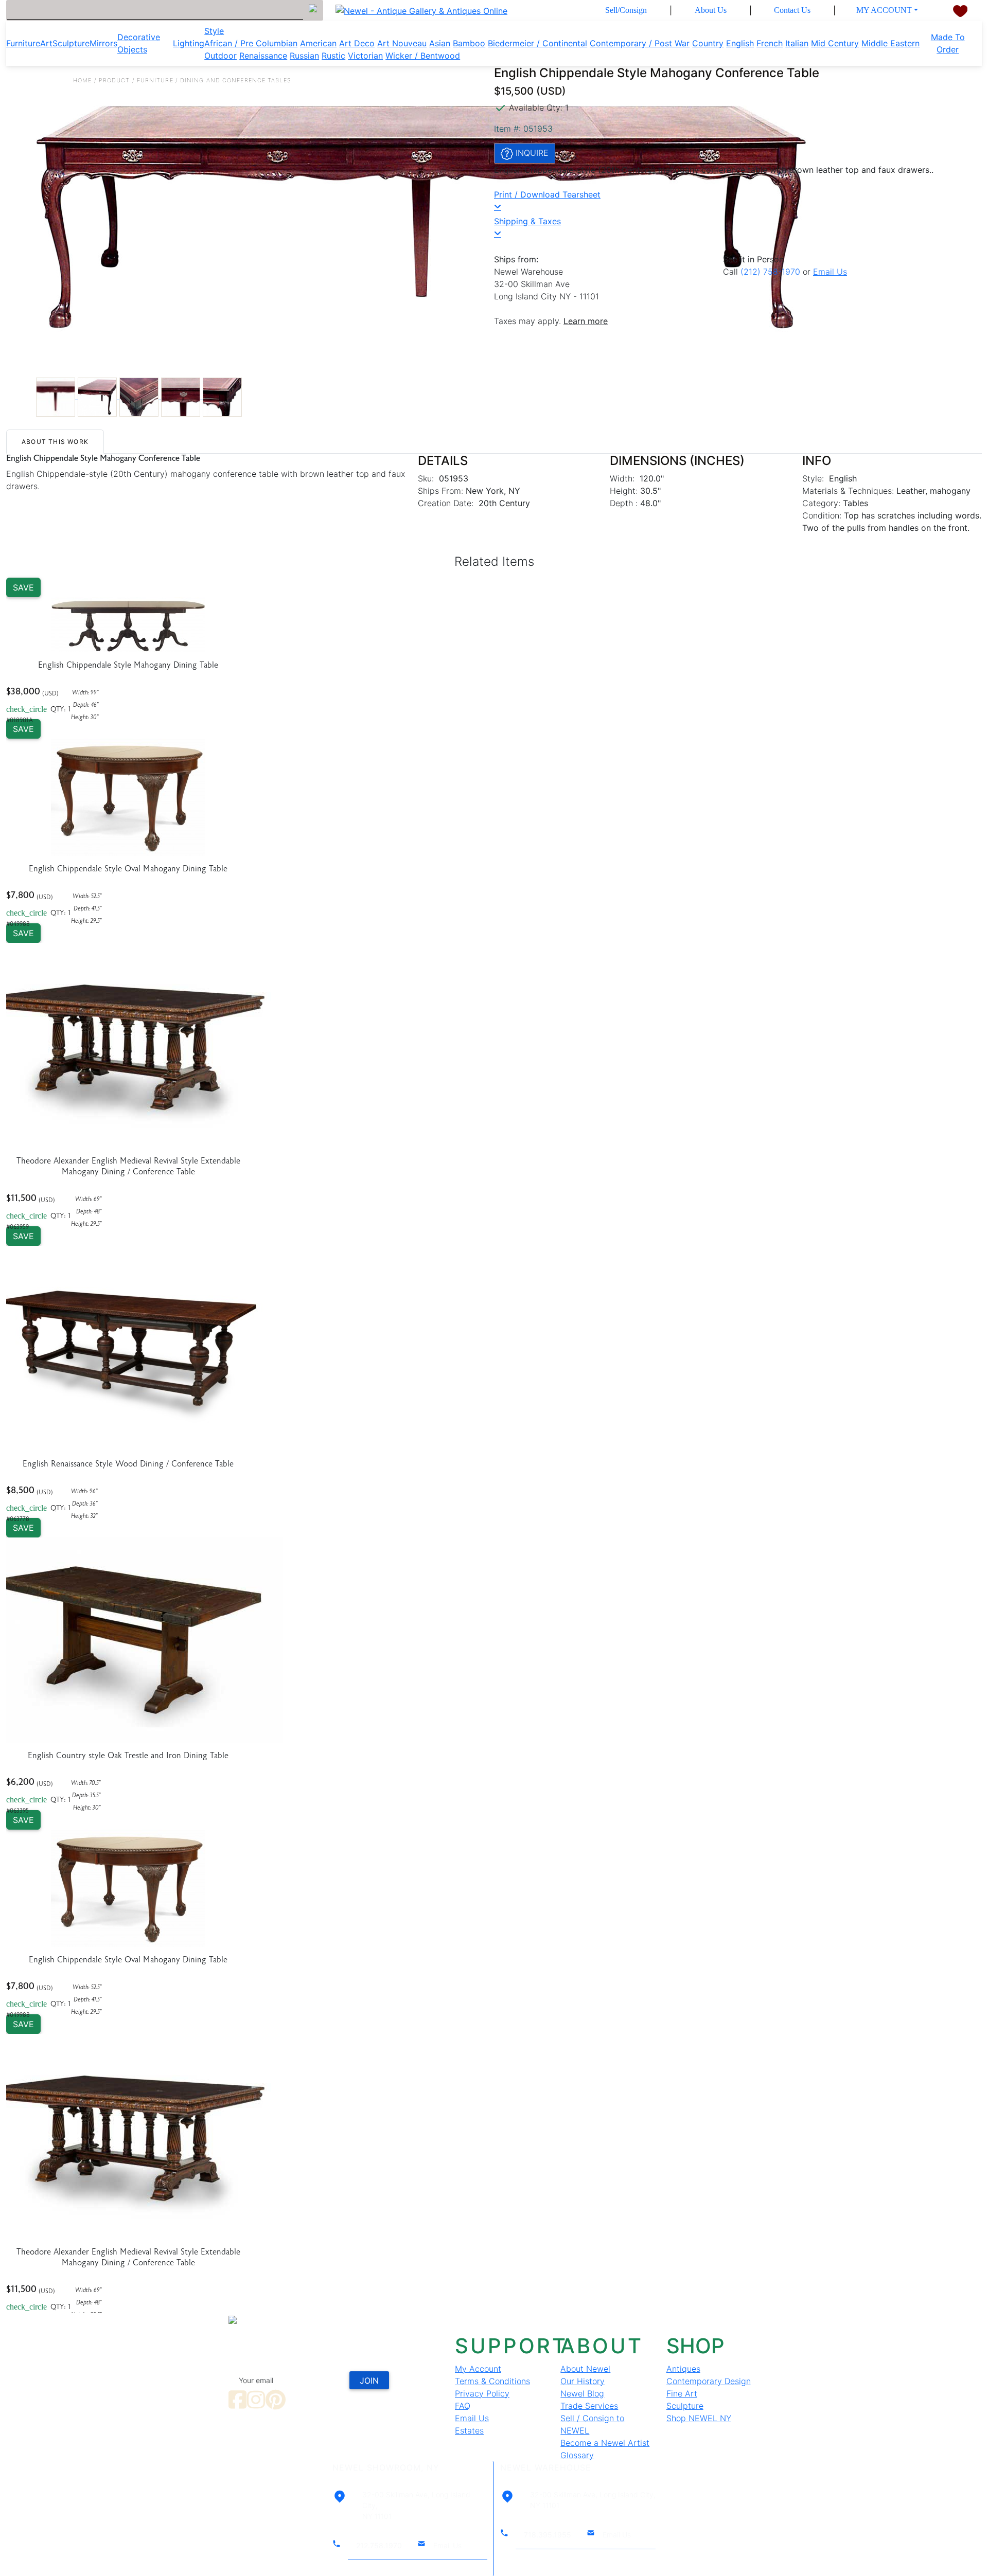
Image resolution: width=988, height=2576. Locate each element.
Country (708, 43)
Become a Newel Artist (605, 2443)
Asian (440, 43)
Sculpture (71, 43)
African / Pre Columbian (251, 43)
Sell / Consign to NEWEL (592, 2424)
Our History (583, 2381)
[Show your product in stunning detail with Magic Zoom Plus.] (265, 209)
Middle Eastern (890, 43)
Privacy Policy (482, 2393)
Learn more (586, 321)
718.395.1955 (548, 2535)
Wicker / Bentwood (423, 56)
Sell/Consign (626, 10)
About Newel (585, 2369)
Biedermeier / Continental (537, 43)
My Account (884, 10)
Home (82, 80)
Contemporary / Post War (640, 43)
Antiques (683, 2369)
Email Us (830, 272)
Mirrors (103, 43)
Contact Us (792, 10)
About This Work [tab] (55, 442)
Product (114, 80)
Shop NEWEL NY (699, 2418)
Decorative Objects (139, 43)
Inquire (531, 153)
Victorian (365, 56)
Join (369, 2381)
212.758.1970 (379, 2545)
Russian (304, 56)
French (770, 43)
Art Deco (357, 43)
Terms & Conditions (492, 2381)
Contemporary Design (709, 2381)
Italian (797, 43)
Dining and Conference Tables (236, 80)
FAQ (463, 2406)
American (318, 43)
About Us (711, 10)
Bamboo (469, 43)
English (740, 43)
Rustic (333, 56)
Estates (469, 2430)
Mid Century (835, 43)
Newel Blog (582, 2393)
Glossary (577, 2455)
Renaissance (263, 56)
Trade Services (589, 2406)
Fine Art (682, 2393)
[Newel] (336, 2319)
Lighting (189, 43)
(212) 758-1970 (770, 272)
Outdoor (220, 56)
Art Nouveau (402, 43)
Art (46, 43)
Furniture (23, 43)
